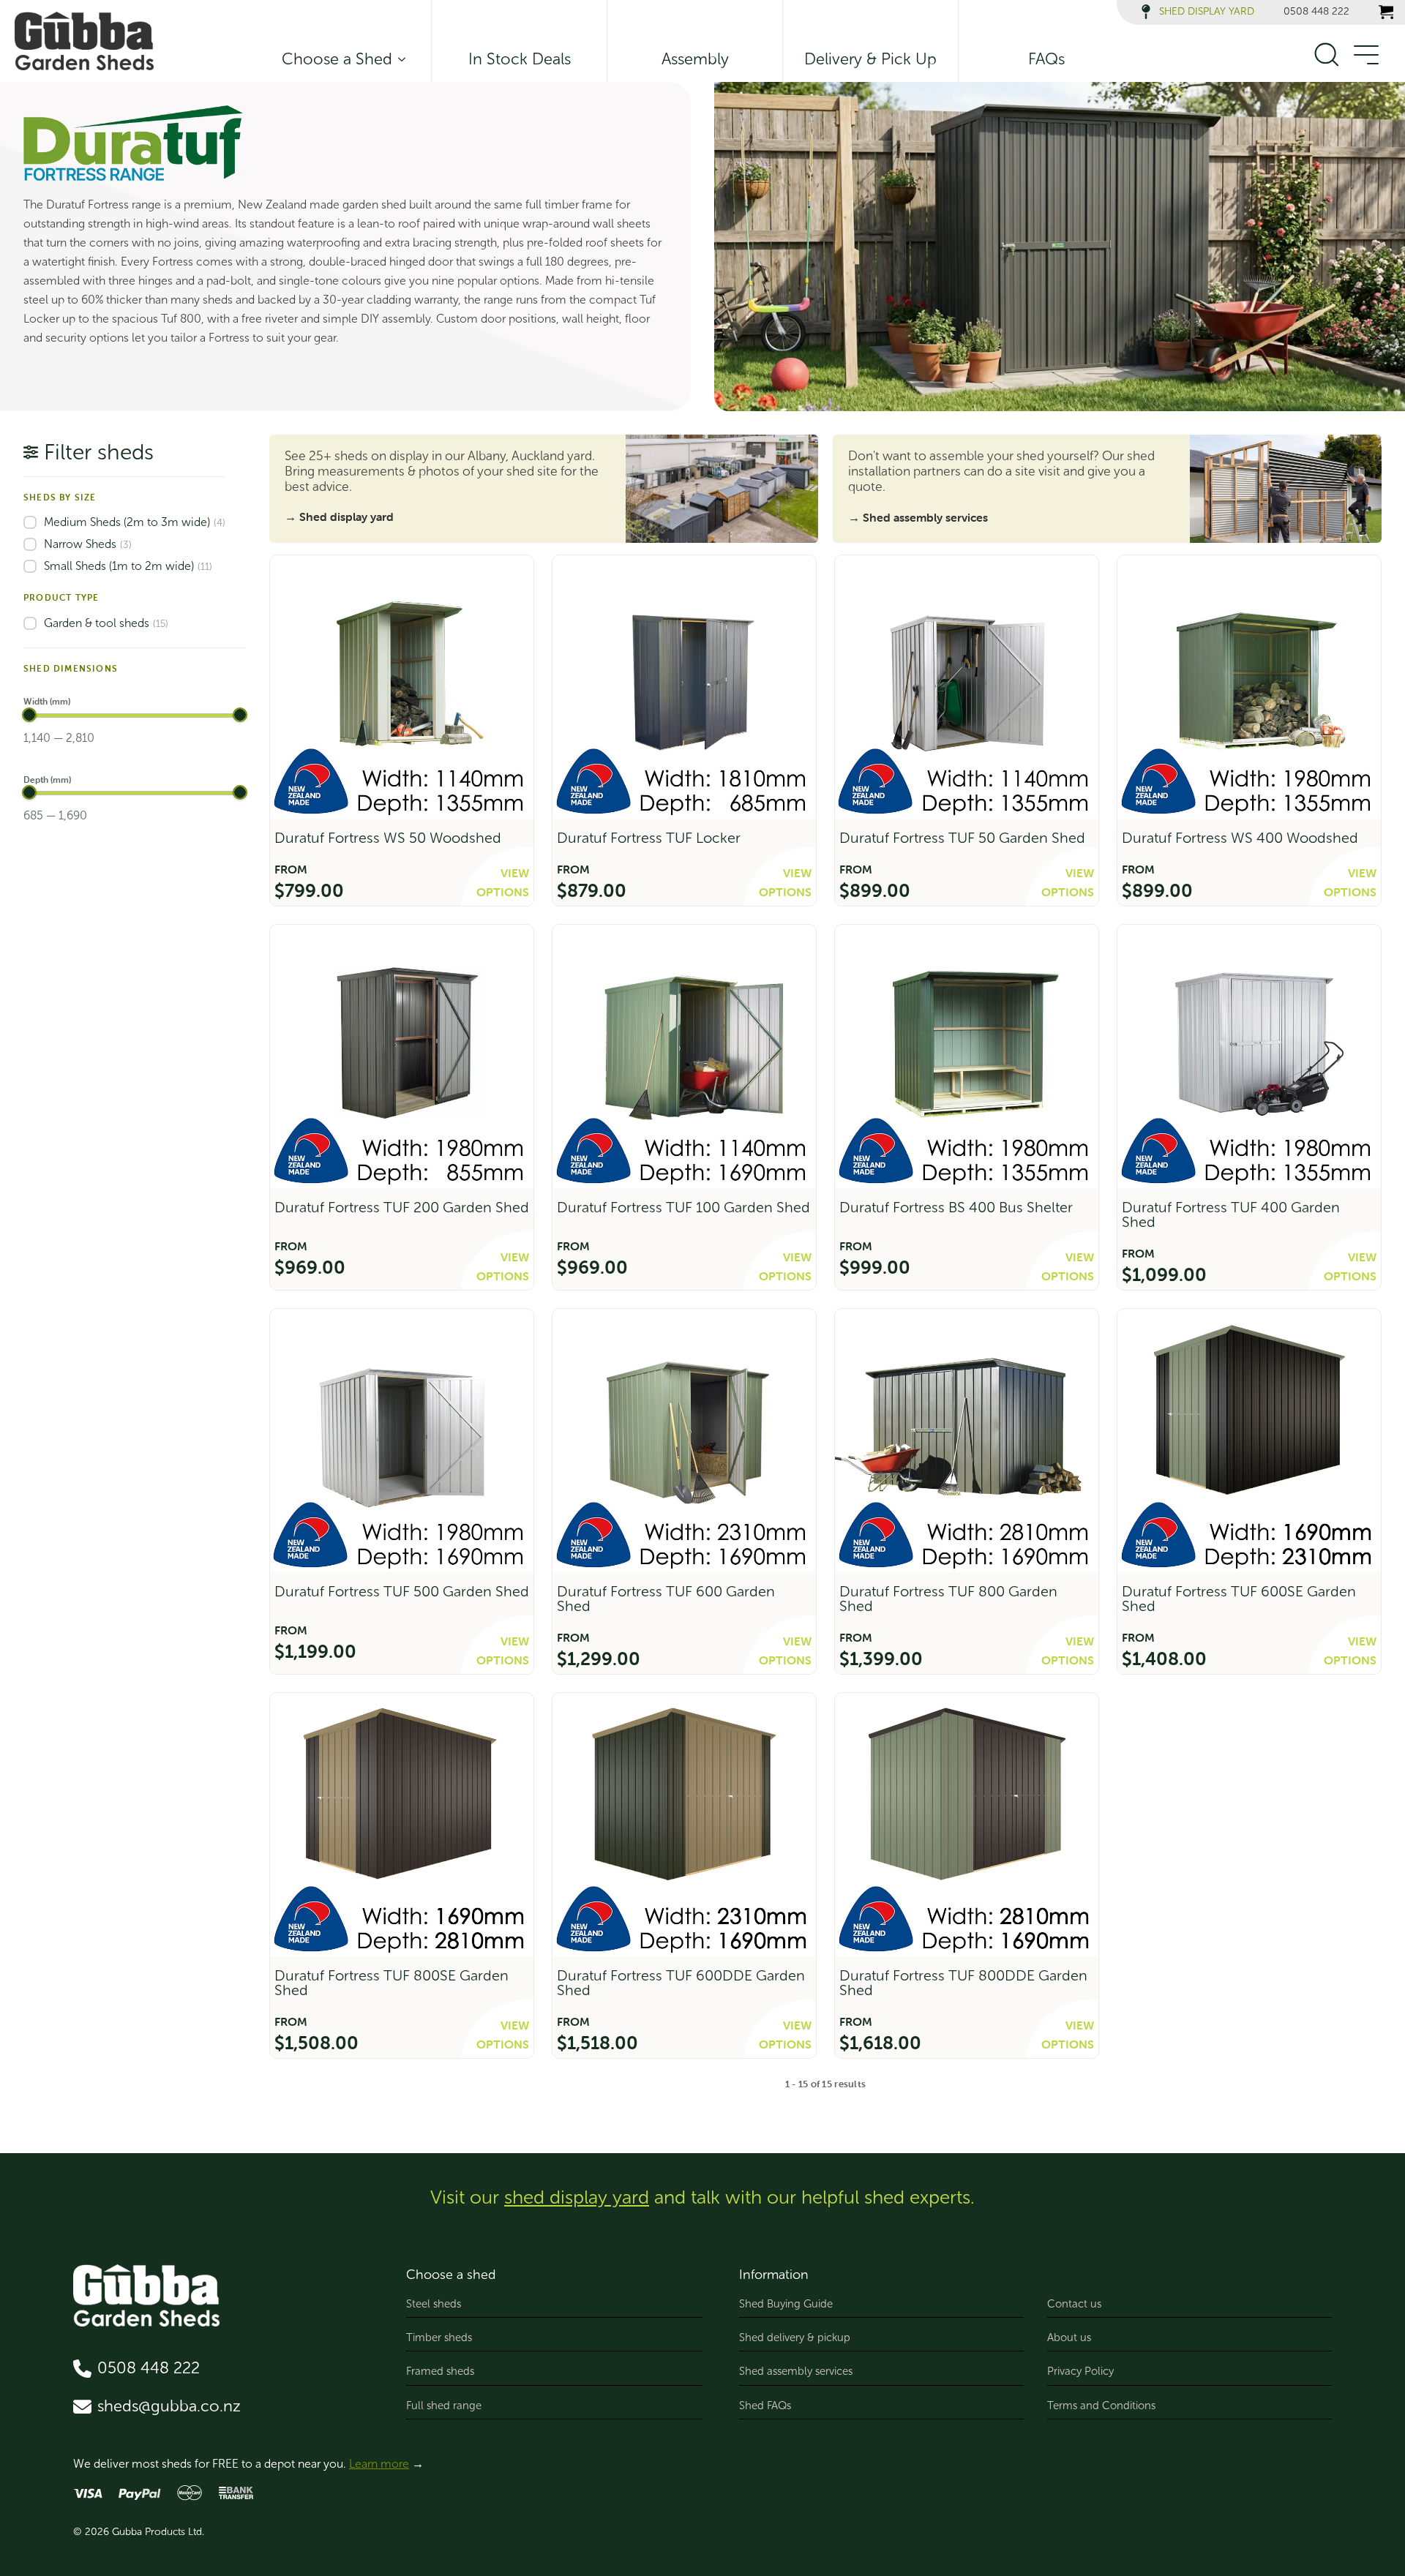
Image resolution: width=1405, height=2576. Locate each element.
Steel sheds (434, 2304)
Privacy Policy (1080, 2371)
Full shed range (444, 2406)
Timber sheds (439, 2337)
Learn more (379, 2464)
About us (1069, 2337)
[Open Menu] (1365, 56)
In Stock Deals (520, 59)
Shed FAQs (765, 2406)
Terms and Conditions (1101, 2406)
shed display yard (577, 2197)
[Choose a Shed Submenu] (399, 59)
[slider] (29, 715)
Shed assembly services (796, 2371)
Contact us (1074, 2304)
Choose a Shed (337, 59)
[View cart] (1386, 12)
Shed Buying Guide (786, 2304)
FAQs (1046, 59)
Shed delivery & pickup (795, 2337)
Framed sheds (440, 2371)
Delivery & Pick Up (870, 59)
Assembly (695, 59)
